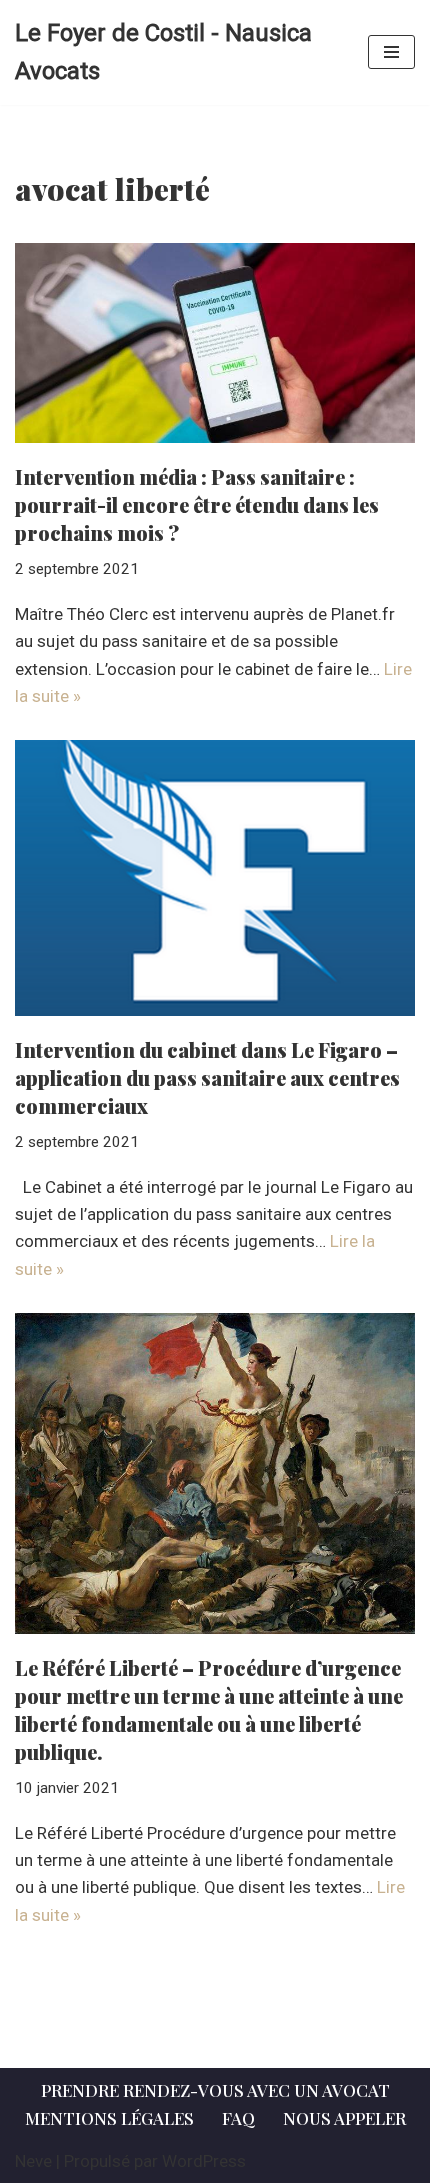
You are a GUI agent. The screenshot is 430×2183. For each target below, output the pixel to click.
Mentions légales (109, 2118)
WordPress (204, 2161)
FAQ (238, 2118)
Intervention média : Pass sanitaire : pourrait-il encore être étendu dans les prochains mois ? (197, 504)
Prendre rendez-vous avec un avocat (215, 2090)
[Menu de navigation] (391, 52)
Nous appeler (344, 2118)
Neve (33, 2161)
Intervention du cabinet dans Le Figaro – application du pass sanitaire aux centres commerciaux (207, 1077)
